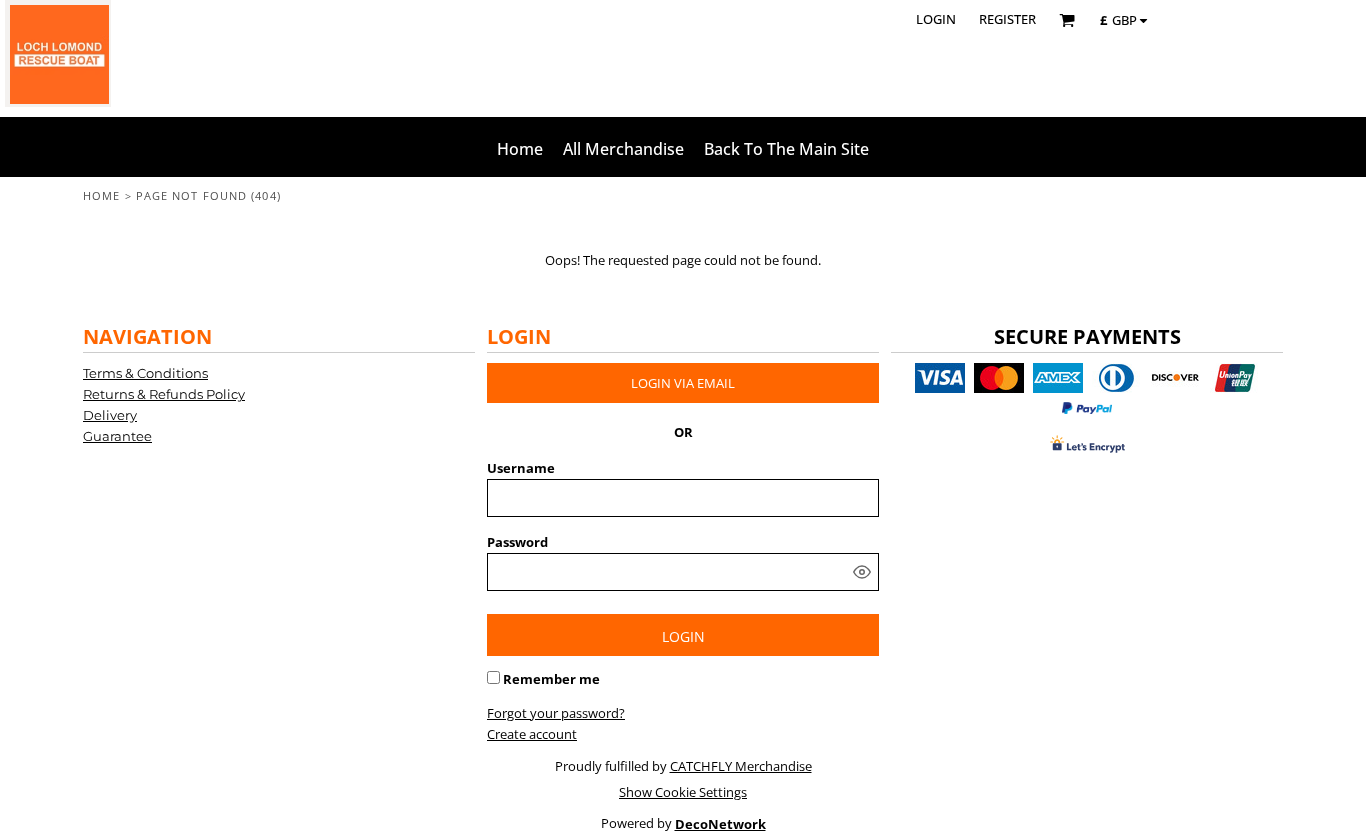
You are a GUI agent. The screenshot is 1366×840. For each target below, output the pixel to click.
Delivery (110, 415)
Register (1007, 19)
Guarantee (117, 436)
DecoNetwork (720, 824)
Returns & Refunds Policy (164, 394)
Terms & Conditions (145, 373)
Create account (532, 734)
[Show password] (862, 572)
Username (521, 468)
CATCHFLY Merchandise (741, 766)
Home (101, 195)
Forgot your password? (556, 713)
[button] (1067, 20)
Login (936, 19)
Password (517, 542)
